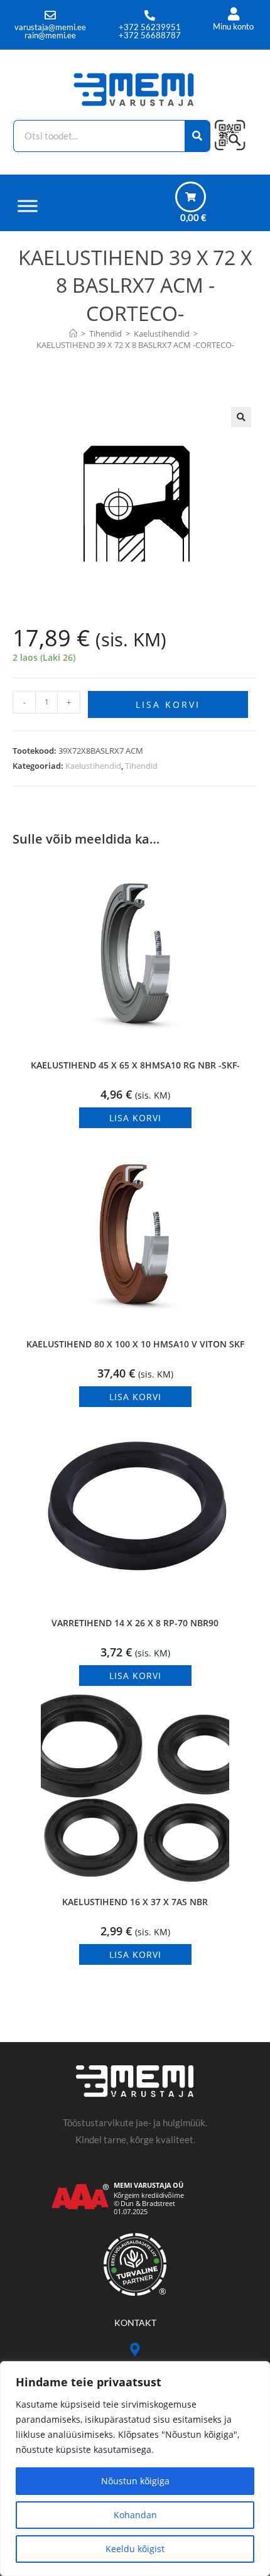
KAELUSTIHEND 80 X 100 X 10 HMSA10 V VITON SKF (135, 1344)
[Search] (197, 136)
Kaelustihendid (93, 766)
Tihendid (141, 766)
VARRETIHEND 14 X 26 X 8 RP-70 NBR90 (135, 1623)
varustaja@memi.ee (50, 27)
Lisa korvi (168, 704)
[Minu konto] (233, 14)
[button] (241, 417)
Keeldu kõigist (135, 2549)
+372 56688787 (150, 35)
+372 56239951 (150, 27)
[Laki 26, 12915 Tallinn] (135, 2350)
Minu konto (233, 26)
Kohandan (135, 2515)
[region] (135, 2469)
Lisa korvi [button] (135, 1118)
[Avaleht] (73, 334)
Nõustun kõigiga (135, 2481)
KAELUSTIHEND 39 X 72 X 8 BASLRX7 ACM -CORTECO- (135, 345)
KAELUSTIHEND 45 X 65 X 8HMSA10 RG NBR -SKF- (135, 1065)
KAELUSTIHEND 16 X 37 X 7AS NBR (135, 1902)
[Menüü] (28, 206)
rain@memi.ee (50, 35)
